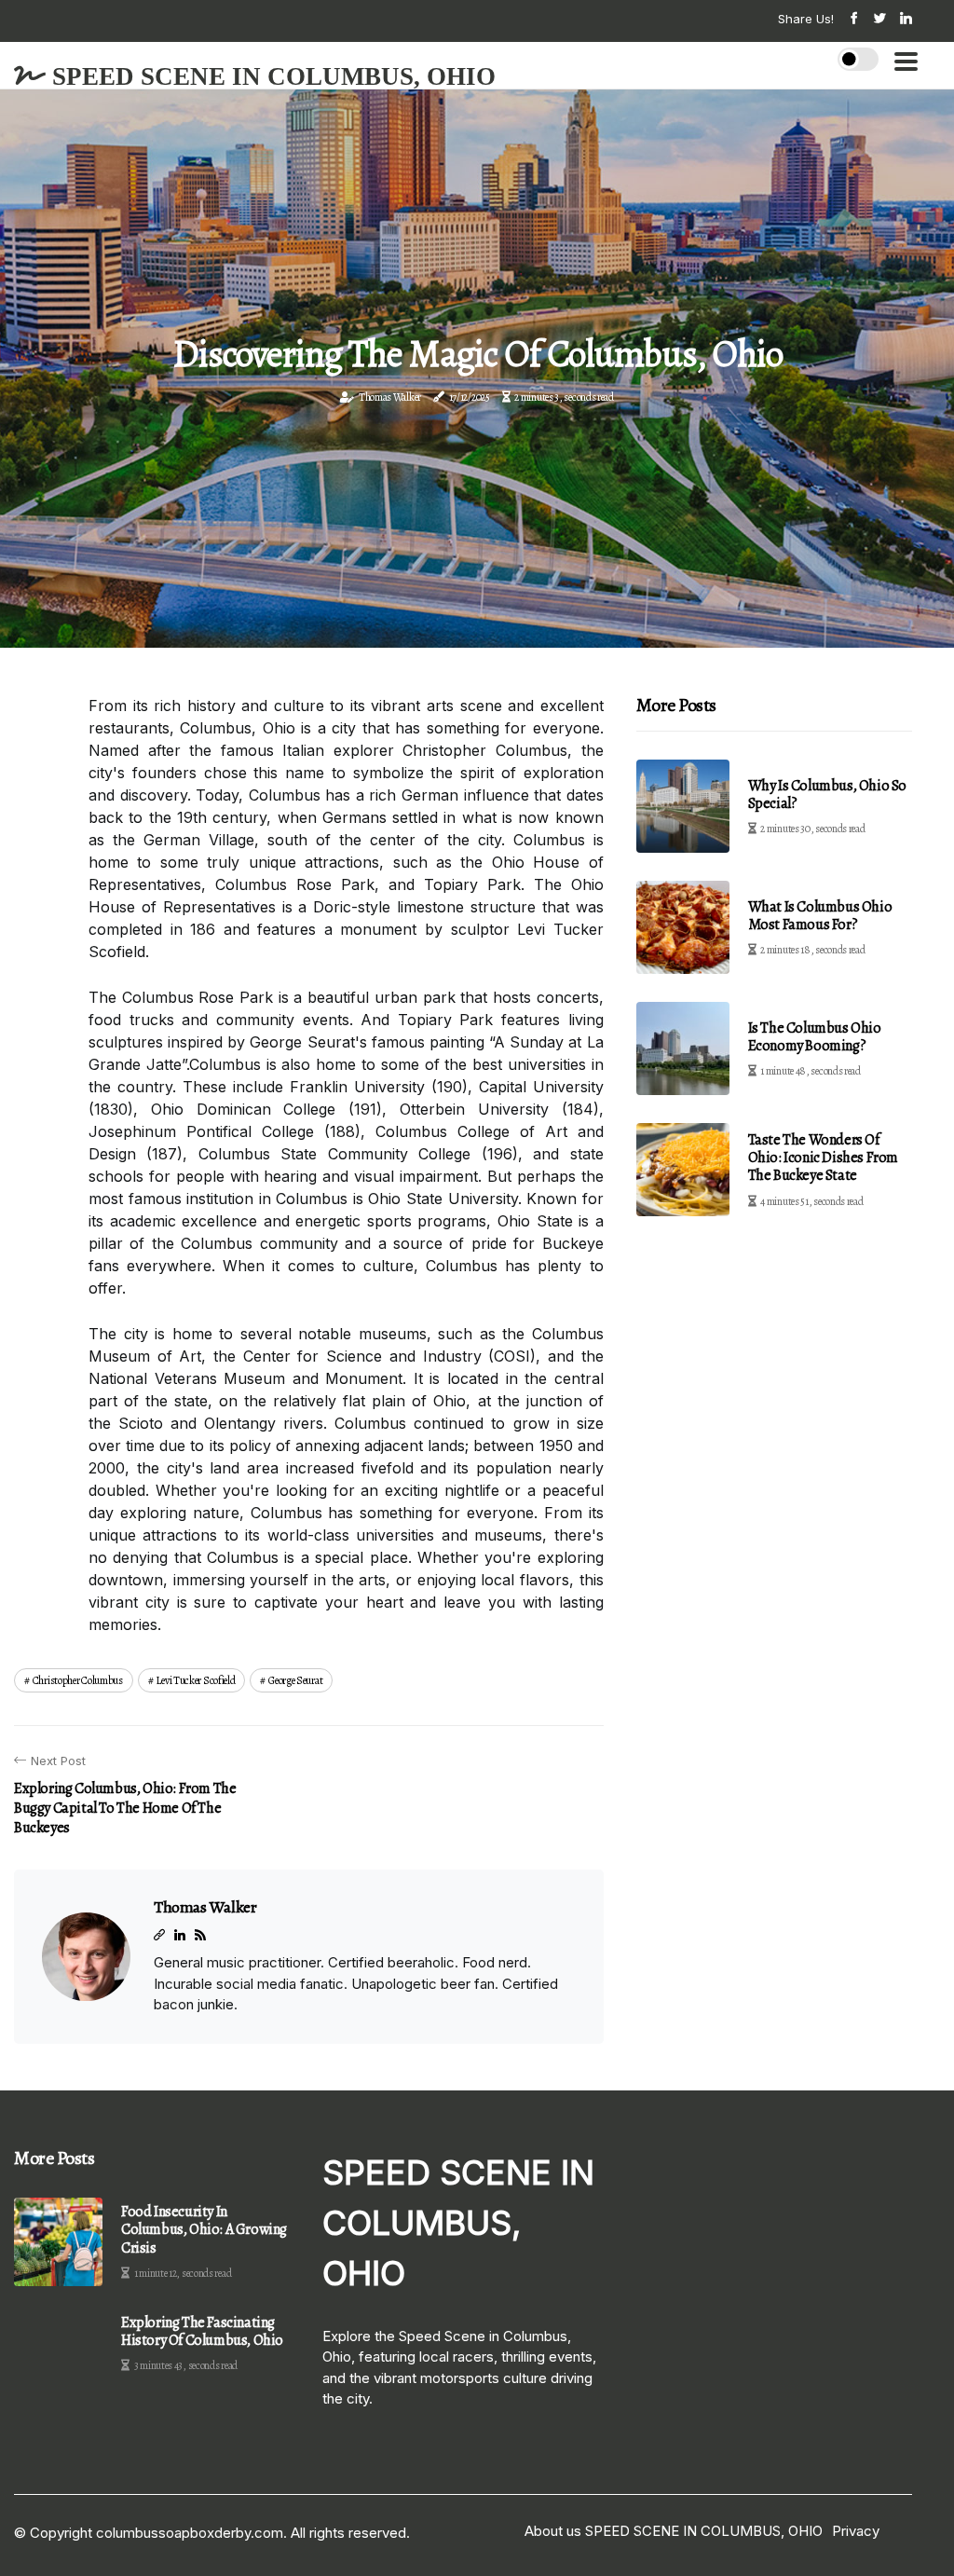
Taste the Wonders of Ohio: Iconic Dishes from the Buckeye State (823, 1158)
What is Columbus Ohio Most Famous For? (820, 916)
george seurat (295, 1680)
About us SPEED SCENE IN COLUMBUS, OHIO (674, 2531)
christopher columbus (78, 1680)
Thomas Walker (390, 397)
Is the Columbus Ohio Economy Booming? (815, 1037)
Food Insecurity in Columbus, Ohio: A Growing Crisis (204, 2230)
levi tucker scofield (195, 1680)
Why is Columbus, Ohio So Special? (827, 795)
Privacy (856, 2531)
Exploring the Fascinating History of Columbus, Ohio (202, 2332)
